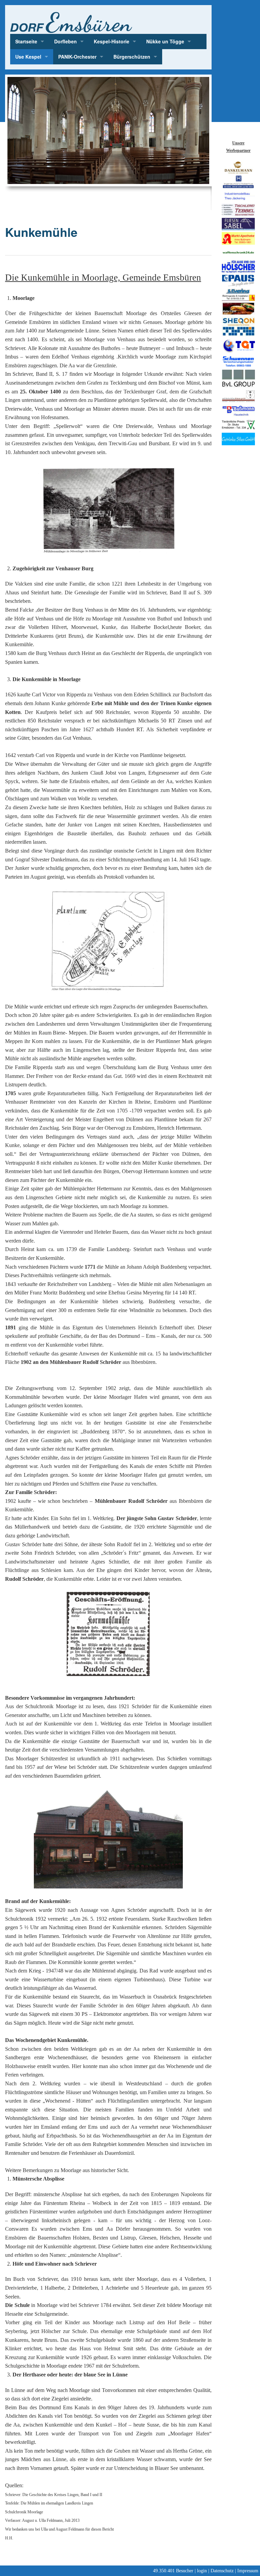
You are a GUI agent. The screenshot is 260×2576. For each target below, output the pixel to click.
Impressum (248, 2571)
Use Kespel (28, 57)
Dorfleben (66, 41)
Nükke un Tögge (165, 41)
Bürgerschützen (132, 57)
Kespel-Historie (112, 41)
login (202, 2571)
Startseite (26, 41)
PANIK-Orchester (77, 57)
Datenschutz (222, 2571)
